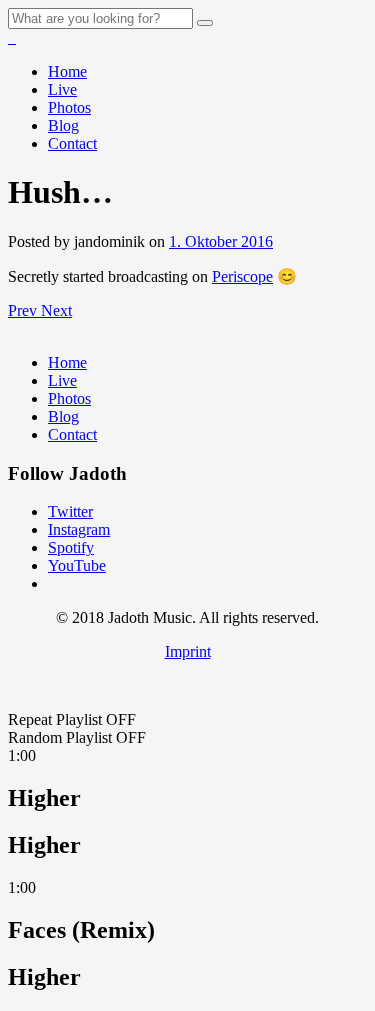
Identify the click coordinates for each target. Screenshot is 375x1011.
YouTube (77, 565)
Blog (63, 125)
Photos (69, 107)
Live (62, 89)
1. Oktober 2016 (221, 241)
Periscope (242, 276)
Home (67, 71)
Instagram (79, 529)
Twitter (70, 511)
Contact (72, 143)
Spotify (71, 547)
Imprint (188, 651)
